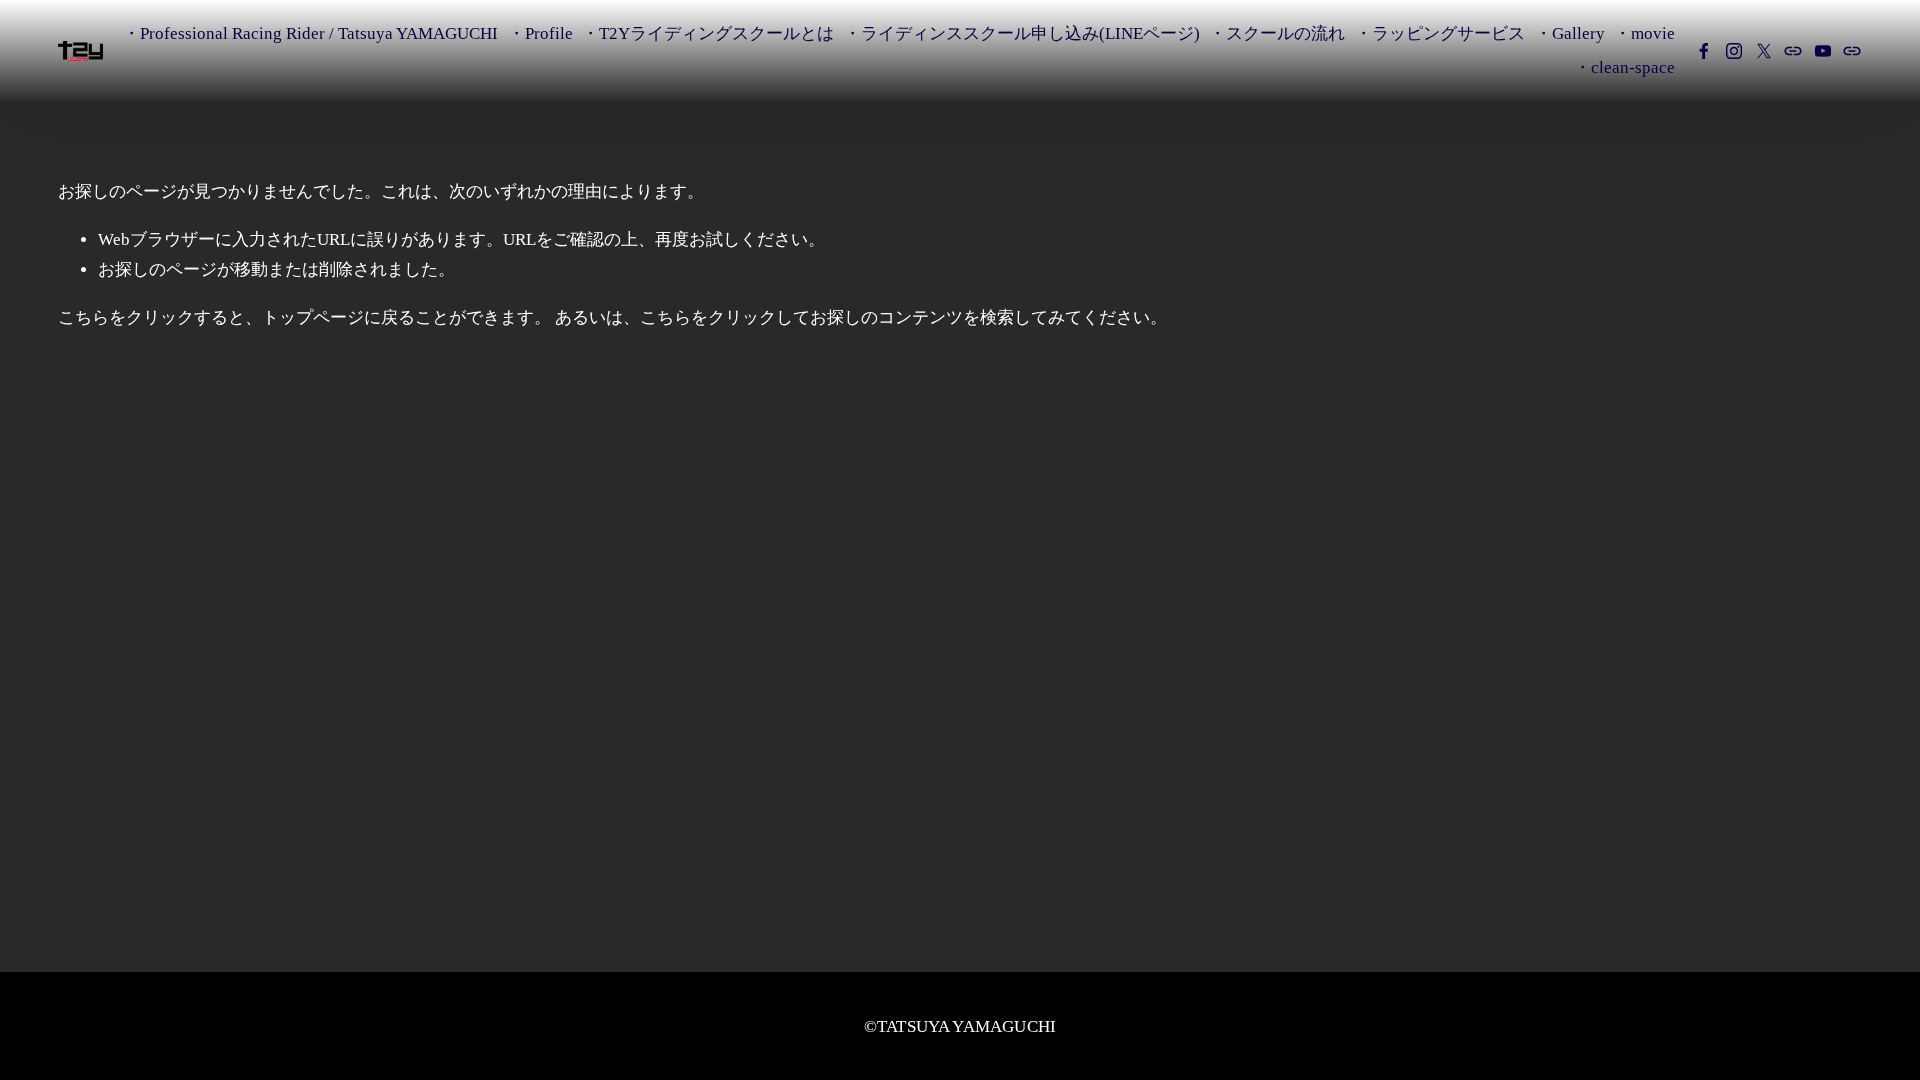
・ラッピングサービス (1440, 33)
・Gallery (1570, 33)
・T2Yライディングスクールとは (708, 33)
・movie (1644, 33)
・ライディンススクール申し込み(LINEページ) (1022, 33)
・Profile (540, 33)
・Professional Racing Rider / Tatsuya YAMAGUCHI (310, 33)
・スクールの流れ (1277, 33)
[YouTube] (1823, 51)
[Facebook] (1704, 51)
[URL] (1793, 51)
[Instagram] (1734, 51)
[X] (1764, 51)
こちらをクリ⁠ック (126, 317)
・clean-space (1624, 67)
